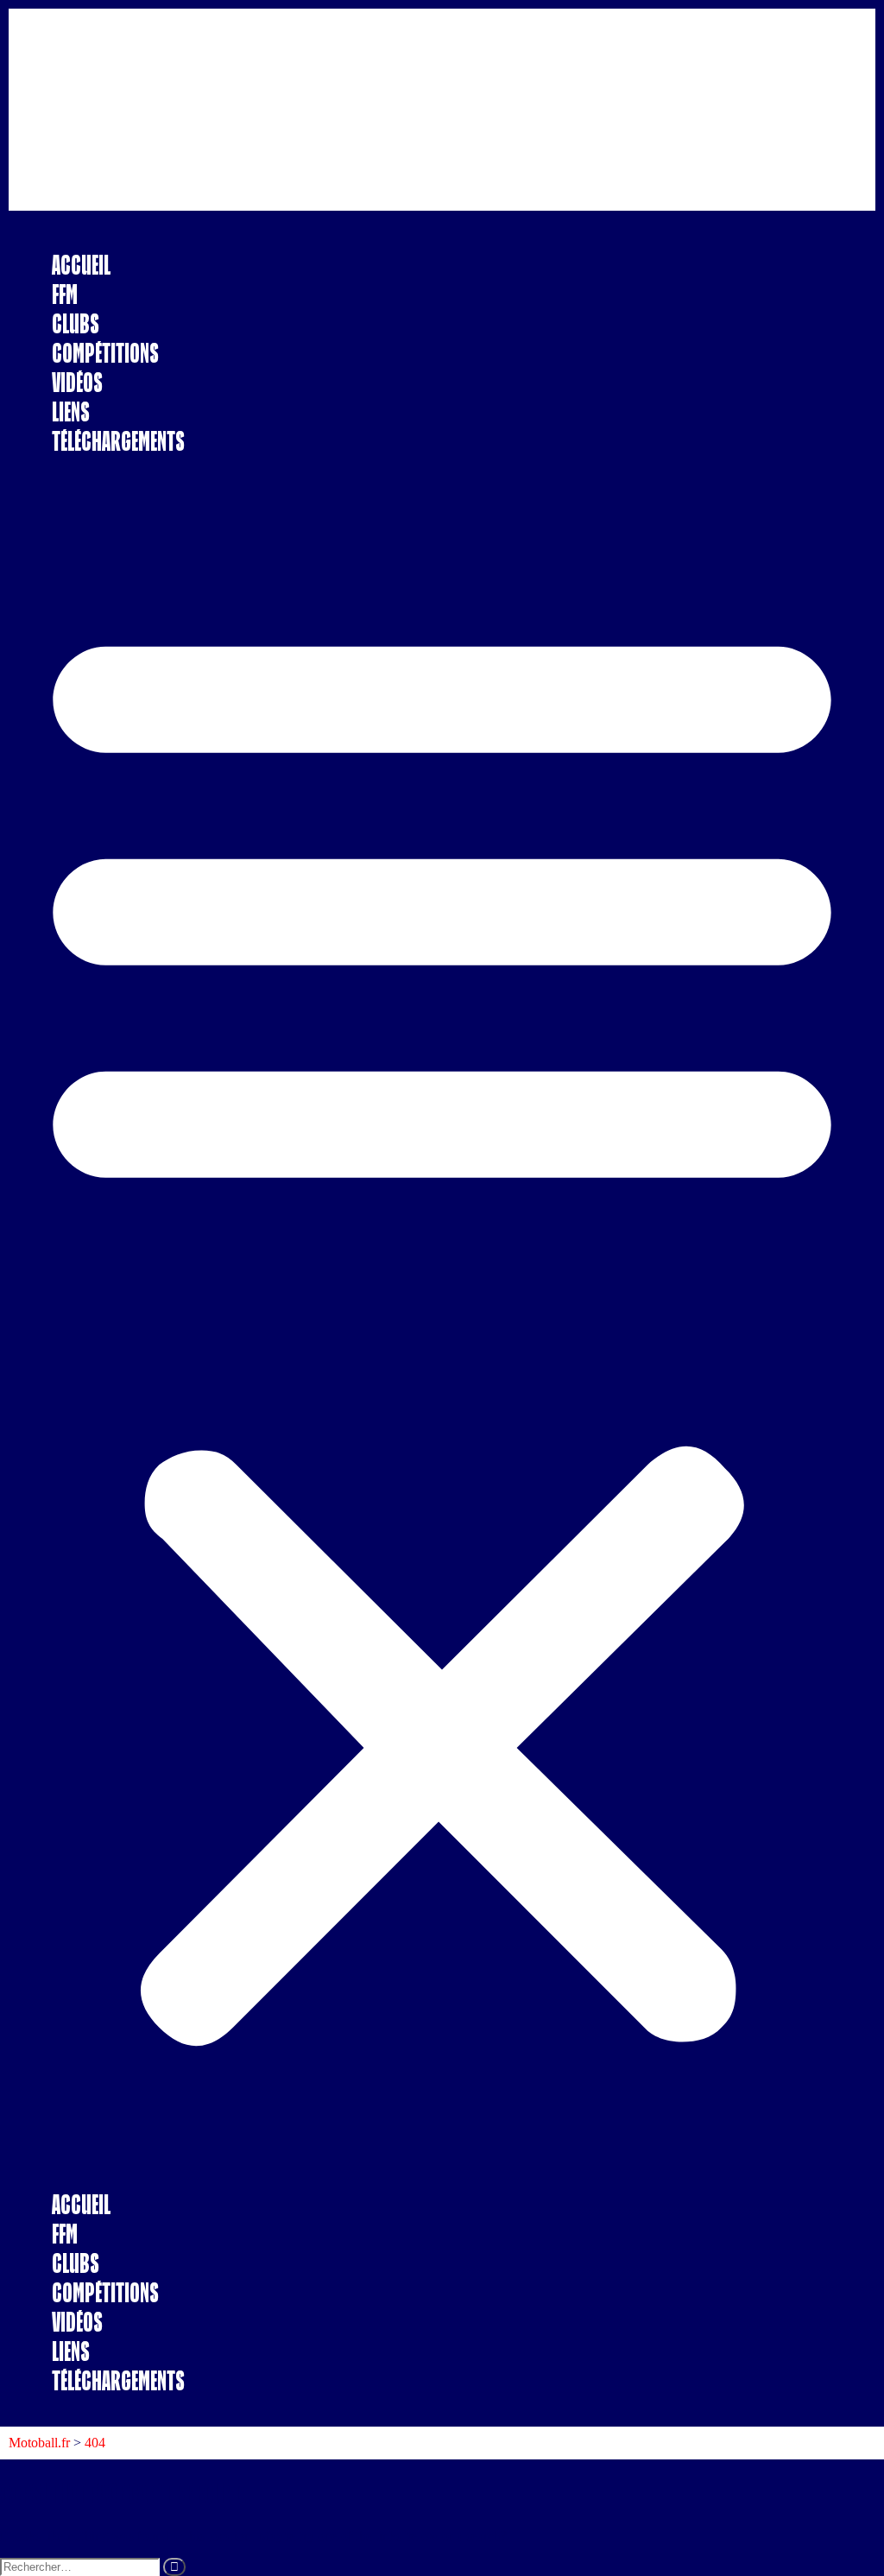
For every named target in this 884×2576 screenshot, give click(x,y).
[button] (442, 1323)
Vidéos (77, 382)
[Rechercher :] (82, 2566)
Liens (71, 411)
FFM (65, 294)
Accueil (81, 265)
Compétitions (105, 353)
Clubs (76, 323)
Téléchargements (118, 441)
